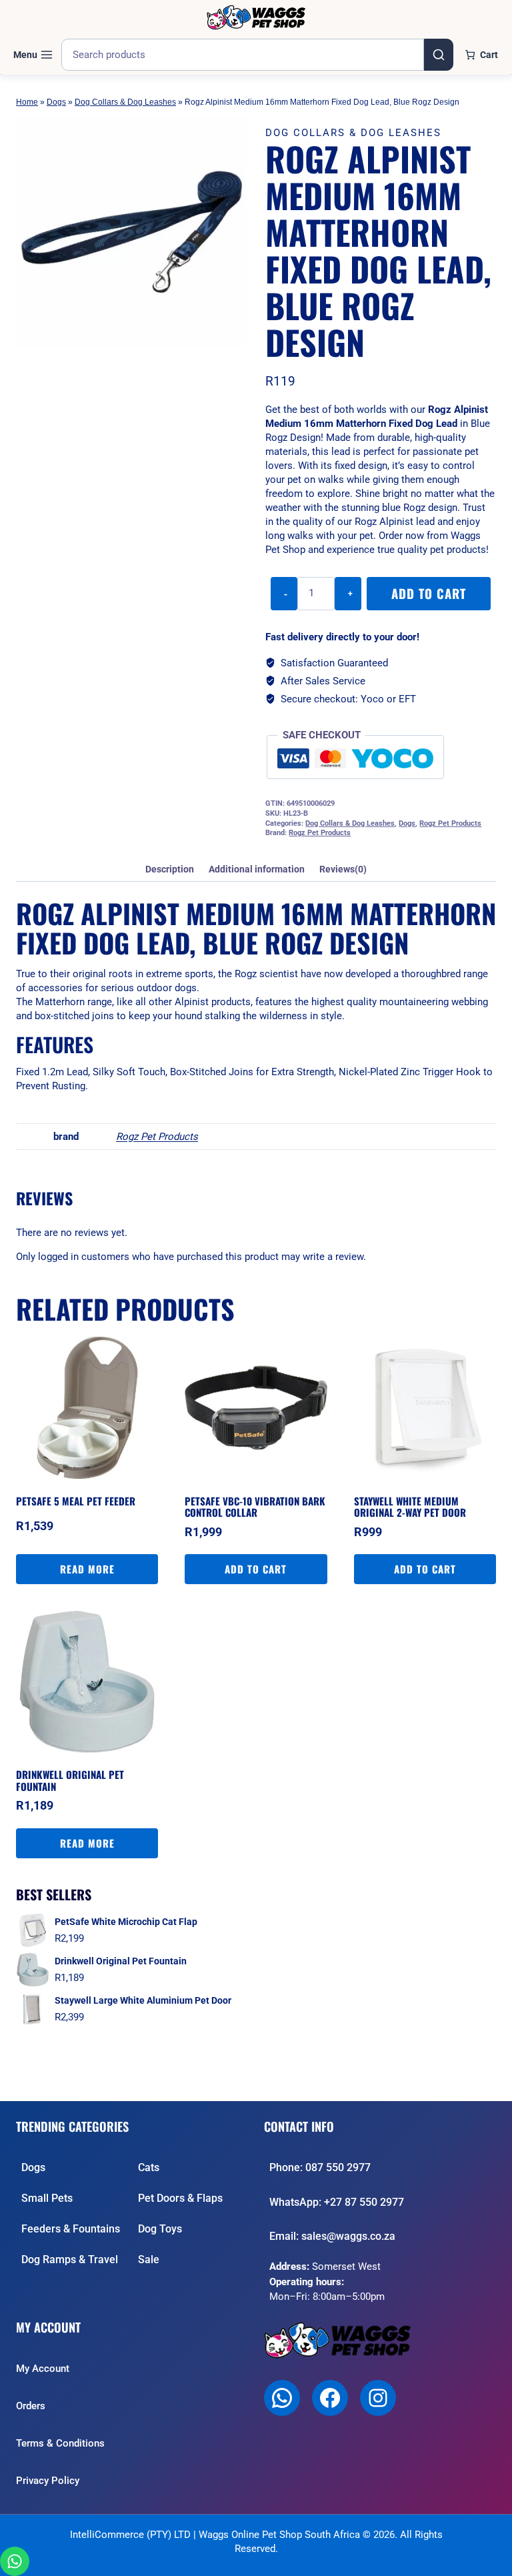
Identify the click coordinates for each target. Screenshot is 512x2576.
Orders (31, 2406)
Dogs (56, 102)
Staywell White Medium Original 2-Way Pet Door (410, 1507)
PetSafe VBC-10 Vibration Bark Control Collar (255, 1507)
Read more (87, 1569)
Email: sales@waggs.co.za (332, 2236)
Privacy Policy (48, 2481)
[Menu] (33, 55)
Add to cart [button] (256, 1569)
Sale (149, 2260)
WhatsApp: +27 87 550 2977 (337, 2202)
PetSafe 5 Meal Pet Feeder (76, 1501)
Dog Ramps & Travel (70, 2260)
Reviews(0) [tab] (343, 869)
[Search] (439, 55)
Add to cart (429, 593)
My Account (43, 2369)
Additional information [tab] (257, 869)
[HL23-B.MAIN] (131, 231)
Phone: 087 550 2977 (320, 2167)
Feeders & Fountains (71, 2229)
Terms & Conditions (60, 2443)
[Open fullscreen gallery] (233, 334)
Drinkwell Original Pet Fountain (70, 1780)
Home (27, 102)
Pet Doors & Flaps (180, 2198)
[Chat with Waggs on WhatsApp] (15, 2561)
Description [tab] (170, 869)
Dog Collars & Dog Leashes (125, 102)
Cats (149, 2167)
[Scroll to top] (490, 2559)
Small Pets (47, 2198)
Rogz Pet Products (450, 823)
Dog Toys (160, 2229)
